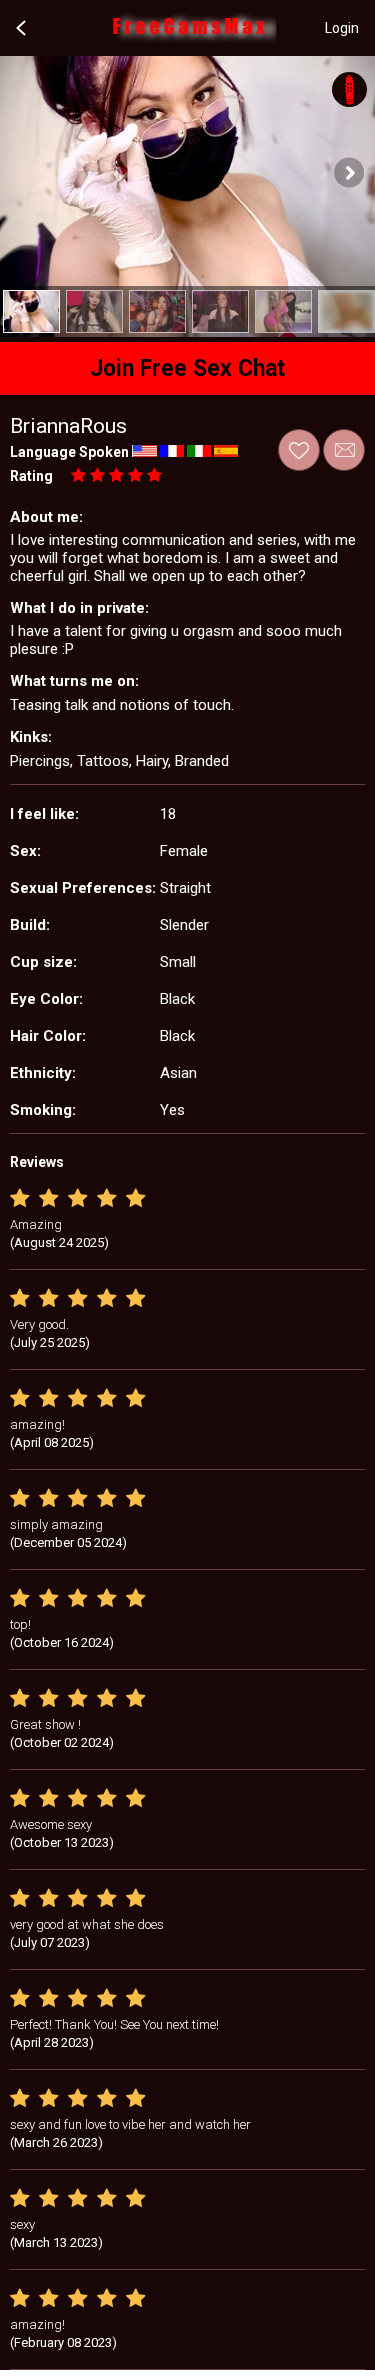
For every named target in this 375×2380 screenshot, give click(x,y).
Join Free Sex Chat (187, 368)
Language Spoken (69, 452)
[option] (31, 311)
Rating (31, 476)
